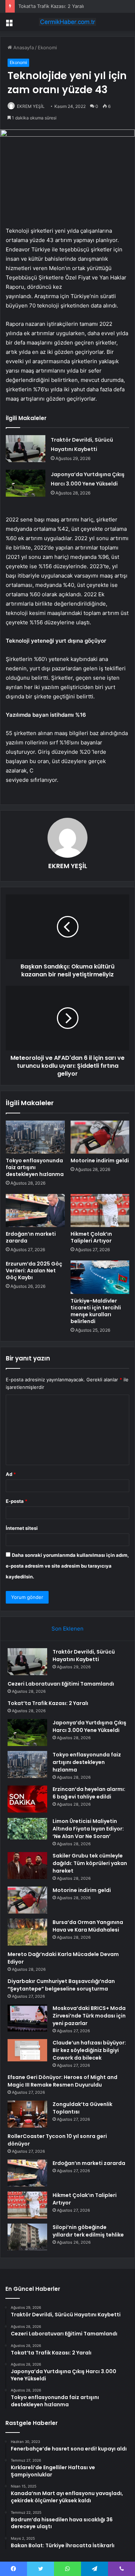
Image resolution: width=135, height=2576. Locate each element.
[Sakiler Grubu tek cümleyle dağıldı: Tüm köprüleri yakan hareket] (27, 1866)
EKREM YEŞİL (31, 106)
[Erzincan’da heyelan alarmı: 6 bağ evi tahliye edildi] (27, 1799)
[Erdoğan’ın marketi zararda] (35, 1211)
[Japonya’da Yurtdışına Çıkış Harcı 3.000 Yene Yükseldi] (26, 483)
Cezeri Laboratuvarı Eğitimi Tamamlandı (61, 1684)
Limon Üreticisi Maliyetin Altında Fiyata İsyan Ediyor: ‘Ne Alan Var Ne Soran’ (88, 1829)
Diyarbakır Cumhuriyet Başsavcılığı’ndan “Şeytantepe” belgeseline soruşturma (61, 1985)
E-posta (17, 1501)
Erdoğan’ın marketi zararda (31, 1237)
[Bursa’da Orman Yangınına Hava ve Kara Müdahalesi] (27, 1932)
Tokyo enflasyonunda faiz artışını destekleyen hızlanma (35, 1167)
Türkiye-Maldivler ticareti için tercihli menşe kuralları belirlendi (96, 1311)
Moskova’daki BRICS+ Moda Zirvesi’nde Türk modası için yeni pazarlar (89, 2016)
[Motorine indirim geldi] (100, 1137)
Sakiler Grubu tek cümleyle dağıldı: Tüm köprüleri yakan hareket (90, 1863)
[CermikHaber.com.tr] (68, 22)
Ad (11, 1474)
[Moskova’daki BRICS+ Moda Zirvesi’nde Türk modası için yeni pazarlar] (27, 2018)
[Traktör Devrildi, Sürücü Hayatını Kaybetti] (26, 449)
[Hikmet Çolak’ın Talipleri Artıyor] (100, 1211)
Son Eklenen (67, 1629)
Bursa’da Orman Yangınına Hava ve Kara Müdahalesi (88, 1926)
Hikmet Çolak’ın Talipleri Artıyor (91, 1237)
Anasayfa (23, 47)
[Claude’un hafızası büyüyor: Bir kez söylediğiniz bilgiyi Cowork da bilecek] (27, 2050)
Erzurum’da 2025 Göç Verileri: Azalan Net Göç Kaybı (34, 1271)
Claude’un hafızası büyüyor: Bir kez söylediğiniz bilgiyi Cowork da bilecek (89, 2050)
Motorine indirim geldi (100, 1161)
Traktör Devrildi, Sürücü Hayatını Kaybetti (84, 1656)
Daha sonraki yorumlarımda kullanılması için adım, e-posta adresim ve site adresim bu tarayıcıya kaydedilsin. (67, 1566)
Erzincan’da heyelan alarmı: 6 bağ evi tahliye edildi (89, 1793)
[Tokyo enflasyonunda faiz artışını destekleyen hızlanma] (35, 1137)
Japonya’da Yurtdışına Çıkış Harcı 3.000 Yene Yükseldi (89, 1726)
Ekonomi (47, 47)
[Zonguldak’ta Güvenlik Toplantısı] (27, 2114)
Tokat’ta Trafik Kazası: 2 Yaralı (51, 6)
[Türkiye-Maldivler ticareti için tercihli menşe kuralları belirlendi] (100, 1277)
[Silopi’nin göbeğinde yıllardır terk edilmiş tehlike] (27, 2237)
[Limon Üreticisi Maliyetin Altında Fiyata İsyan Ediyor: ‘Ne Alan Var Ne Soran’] (27, 1829)
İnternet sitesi (22, 1528)
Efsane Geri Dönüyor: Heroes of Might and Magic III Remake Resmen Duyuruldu (62, 2081)
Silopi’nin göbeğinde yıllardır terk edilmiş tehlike (88, 2231)
